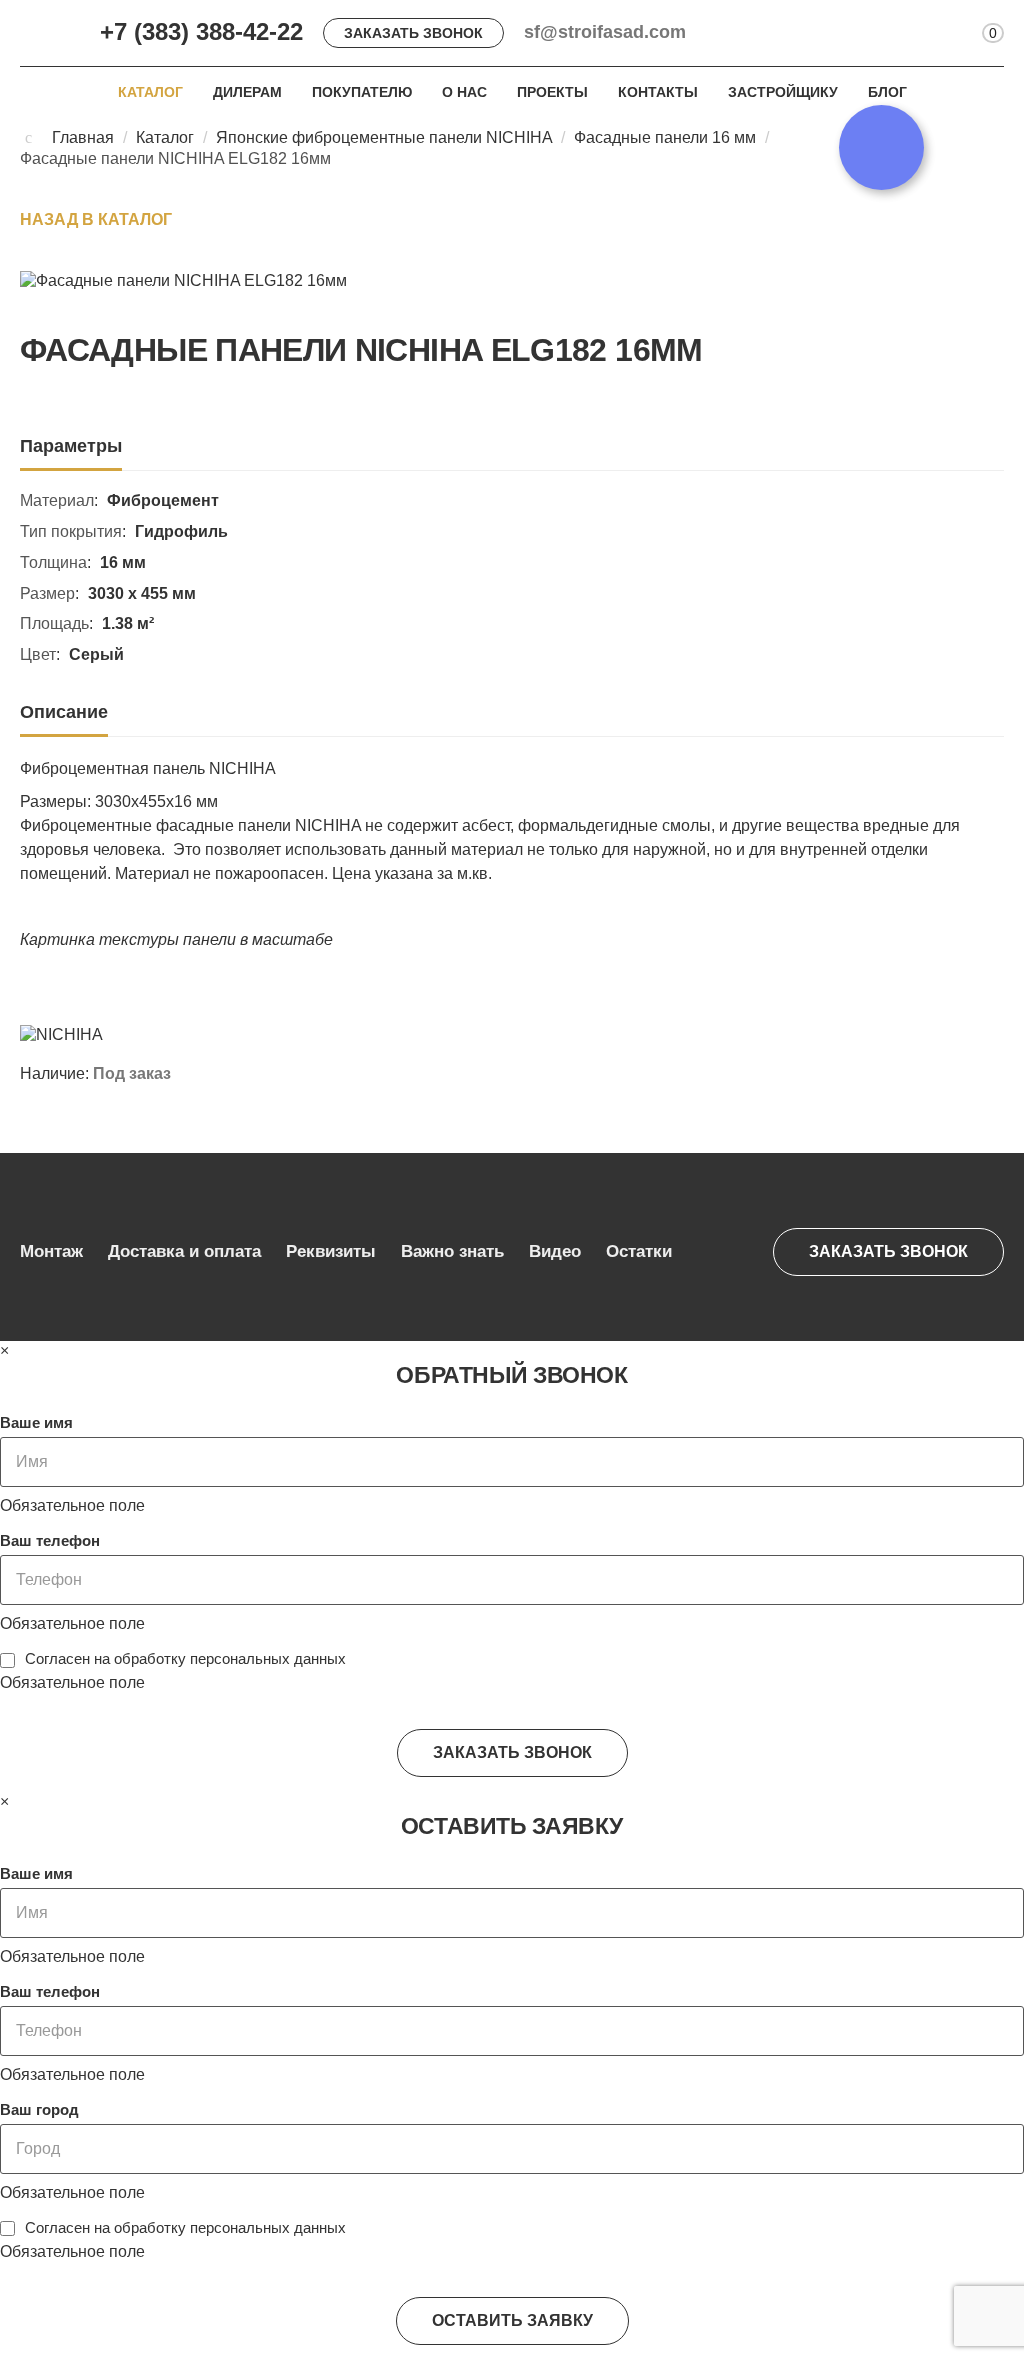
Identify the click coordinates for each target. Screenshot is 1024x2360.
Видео (555, 1251)
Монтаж (51, 1251)
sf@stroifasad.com (605, 32)
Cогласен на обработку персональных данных (185, 1658)
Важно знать (452, 1251)
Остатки (639, 1251)
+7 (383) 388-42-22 (201, 31)
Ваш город (39, 2109)
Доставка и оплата (184, 1251)
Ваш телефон (50, 1540)
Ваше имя (36, 1422)
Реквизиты (331, 1251)
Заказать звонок (413, 33)
